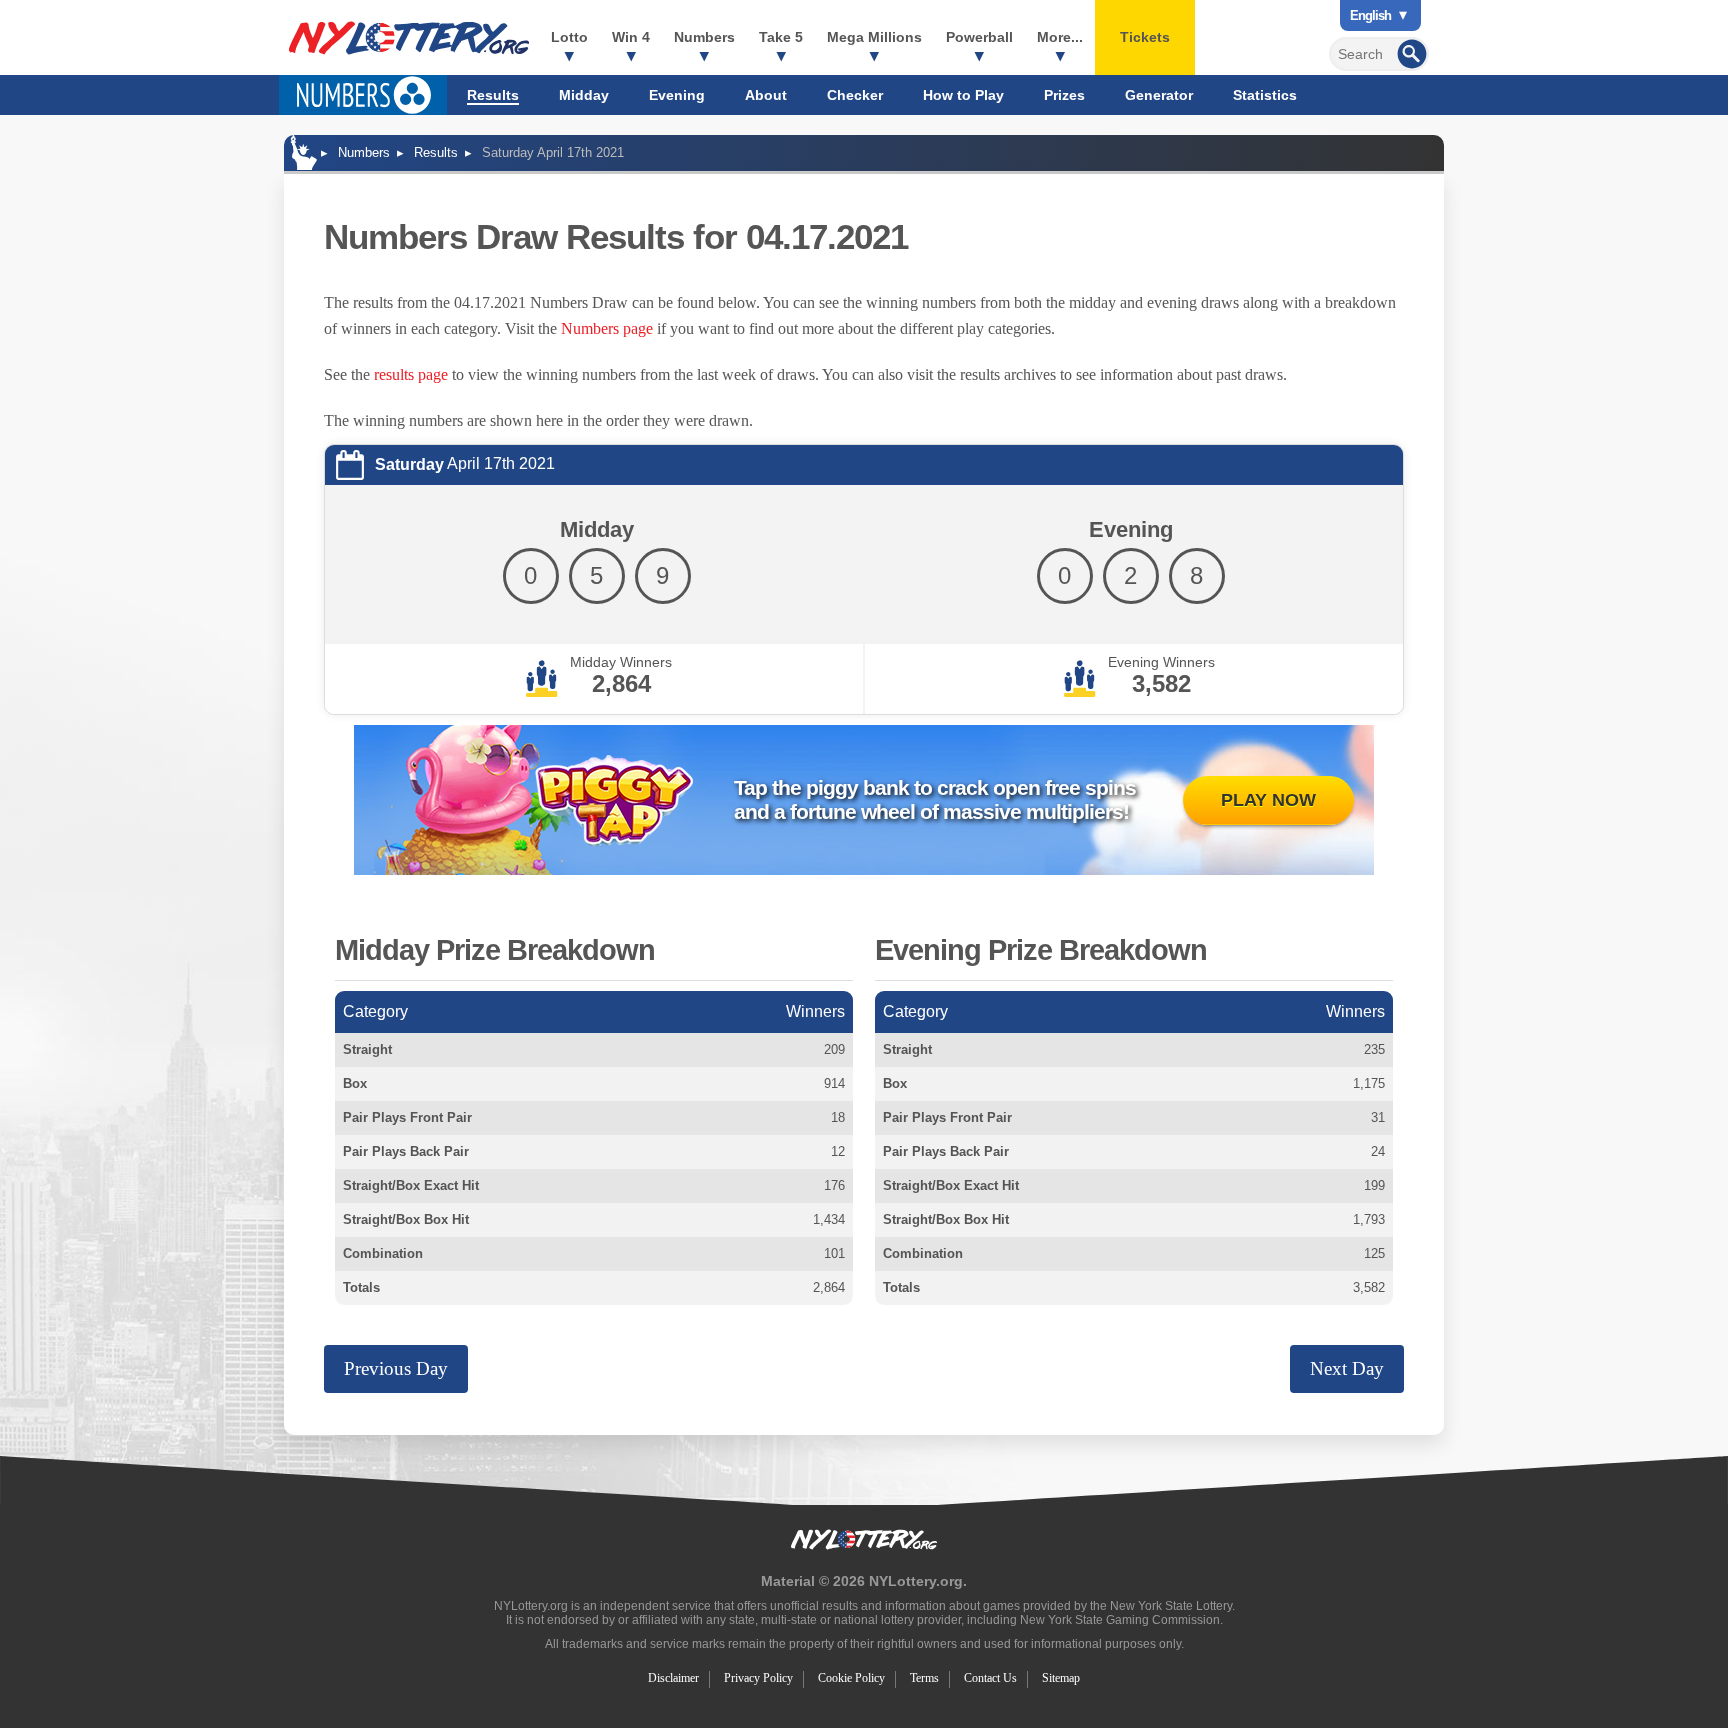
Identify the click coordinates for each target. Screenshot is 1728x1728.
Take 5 (781, 37)
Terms (924, 1678)
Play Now (1268, 800)
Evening (677, 95)
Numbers (704, 37)
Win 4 (631, 37)
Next (1347, 1368)
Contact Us (990, 1678)
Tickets (1145, 37)
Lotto (569, 37)
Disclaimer (673, 1678)
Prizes (1064, 95)
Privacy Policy (758, 1678)
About (766, 95)
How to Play (963, 95)
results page (411, 374)
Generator (1159, 95)
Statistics (1265, 95)
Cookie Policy (851, 1678)
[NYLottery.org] (409, 38)
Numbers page (607, 328)
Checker (855, 95)
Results (493, 95)
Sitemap (1061, 1678)
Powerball (979, 37)
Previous (396, 1368)
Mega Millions (874, 37)
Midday (584, 95)
